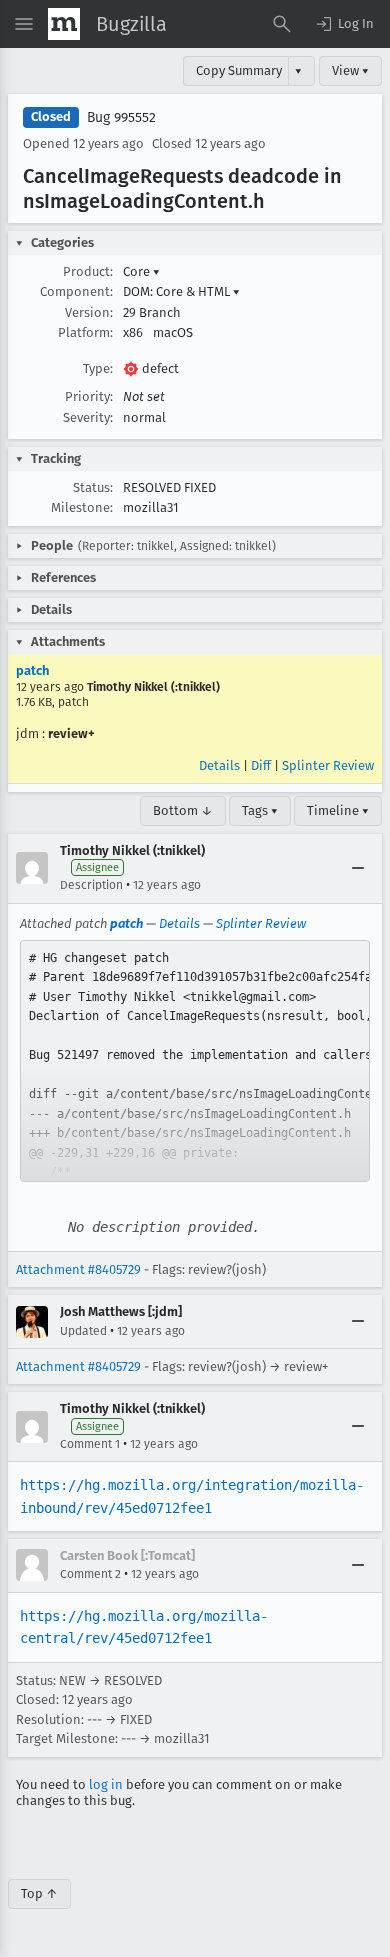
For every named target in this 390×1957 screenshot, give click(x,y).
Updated (83, 1331)
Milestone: (82, 507)
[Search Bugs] (282, 24)
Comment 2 (90, 1574)
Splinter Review (328, 765)
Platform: (85, 332)
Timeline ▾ (338, 810)
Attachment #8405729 (78, 1269)
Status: (93, 487)
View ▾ (350, 70)
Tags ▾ (260, 810)
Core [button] (141, 271)
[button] (344, 24)
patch (32, 670)
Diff (261, 765)
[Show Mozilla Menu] (64, 24)
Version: (89, 312)
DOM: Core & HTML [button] (181, 291)
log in (106, 1784)
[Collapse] (358, 868)
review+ (71, 733)
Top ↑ (39, 1893)
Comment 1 (90, 1444)
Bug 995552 (121, 117)
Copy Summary (239, 70)
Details (219, 765)
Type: (98, 368)
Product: (88, 271)
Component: (76, 291)
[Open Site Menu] (24, 24)
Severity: (88, 417)
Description (91, 885)
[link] (195, 1061)
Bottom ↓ (183, 810)
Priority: (89, 396)
